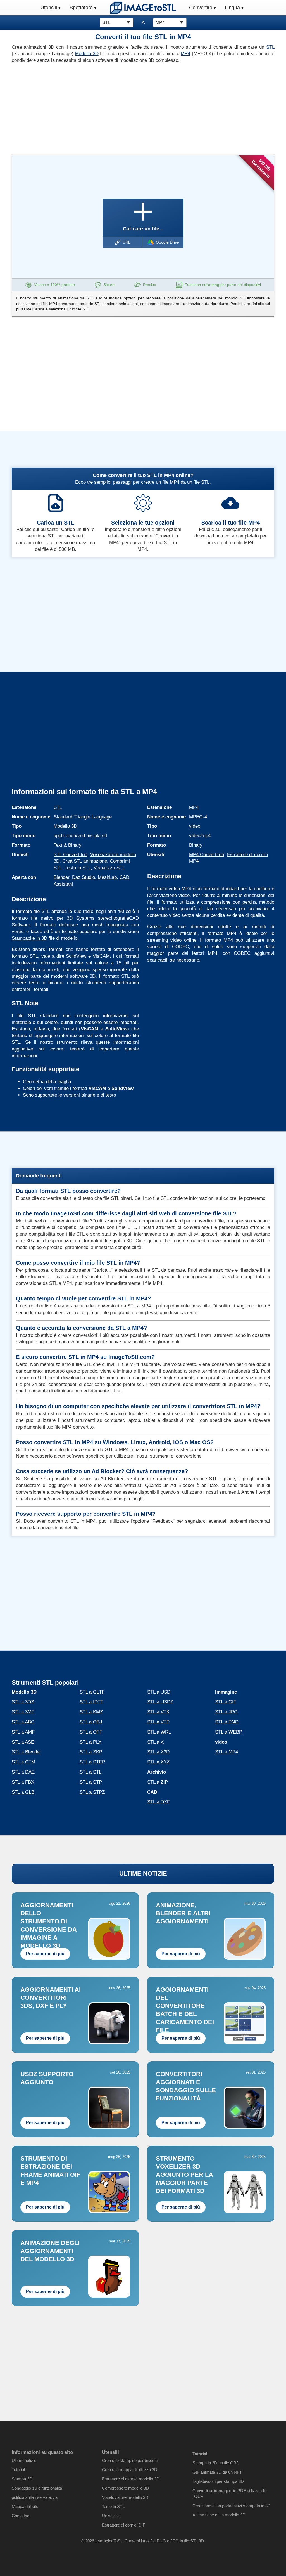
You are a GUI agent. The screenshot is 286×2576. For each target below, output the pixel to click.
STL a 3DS (23, 1702)
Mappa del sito (25, 2507)
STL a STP (91, 1782)
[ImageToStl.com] (143, 8)
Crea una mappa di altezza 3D (130, 2470)
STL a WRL (159, 1732)
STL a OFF (91, 1732)
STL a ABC (23, 1722)
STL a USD (159, 1692)
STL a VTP (158, 1722)
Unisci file (111, 2516)
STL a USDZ (160, 1702)
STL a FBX (23, 1782)
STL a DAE (23, 1772)
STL (270, 47)
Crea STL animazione (85, 861)
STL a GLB (23, 1792)
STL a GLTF (92, 1692)
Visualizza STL (109, 868)
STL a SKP (91, 1752)
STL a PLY (90, 1742)
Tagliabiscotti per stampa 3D (218, 2481)
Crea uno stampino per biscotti (130, 2460)
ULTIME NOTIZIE (143, 1873)
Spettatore (81, 8)
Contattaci (21, 2516)
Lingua (232, 8)
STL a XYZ (158, 1762)
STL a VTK (158, 1712)
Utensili (49, 8)
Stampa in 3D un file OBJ (215, 2463)
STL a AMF (23, 1732)
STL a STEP (92, 1762)
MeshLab (107, 877)
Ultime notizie (24, 2460)
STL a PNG (227, 1722)
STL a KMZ (91, 1712)
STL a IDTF (91, 1702)
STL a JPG (226, 1712)
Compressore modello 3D (125, 2488)
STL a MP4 (227, 1752)
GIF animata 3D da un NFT (217, 2472)
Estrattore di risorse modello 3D (131, 2479)
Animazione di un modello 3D (219, 2515)
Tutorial (18, 2470)
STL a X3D (158, 1752)
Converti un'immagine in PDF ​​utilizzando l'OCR (229, 2494)
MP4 (185, 54)
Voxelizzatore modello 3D (125, 2497)
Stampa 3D (22, 2479)
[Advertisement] (75, 108)
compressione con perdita (229, 902)
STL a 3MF (23, 1712)
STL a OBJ (91, 1722)
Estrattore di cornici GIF (124, 2525)
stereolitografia (114, 918)
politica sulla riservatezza (35, 2497)
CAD (134, 918)
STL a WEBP (229, 1732)
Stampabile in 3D (29, 938)
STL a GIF (226, 1702)
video (195, 826)
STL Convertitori (71, 855)
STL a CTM (23, 1762)
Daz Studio (84, 877)
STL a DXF (159, 1802)
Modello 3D (87, 54)
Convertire (201, 8)
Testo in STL (78, 868)
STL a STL (90, 1772)
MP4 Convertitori (207, 855)
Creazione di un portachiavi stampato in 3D (232, 2506)
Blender (61, 877)
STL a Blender (26, 1752)
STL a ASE (23, 1742)
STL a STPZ (92, 1792)
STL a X (155, 1742)
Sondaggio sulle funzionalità (37, 2488)
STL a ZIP (158, 1782)
